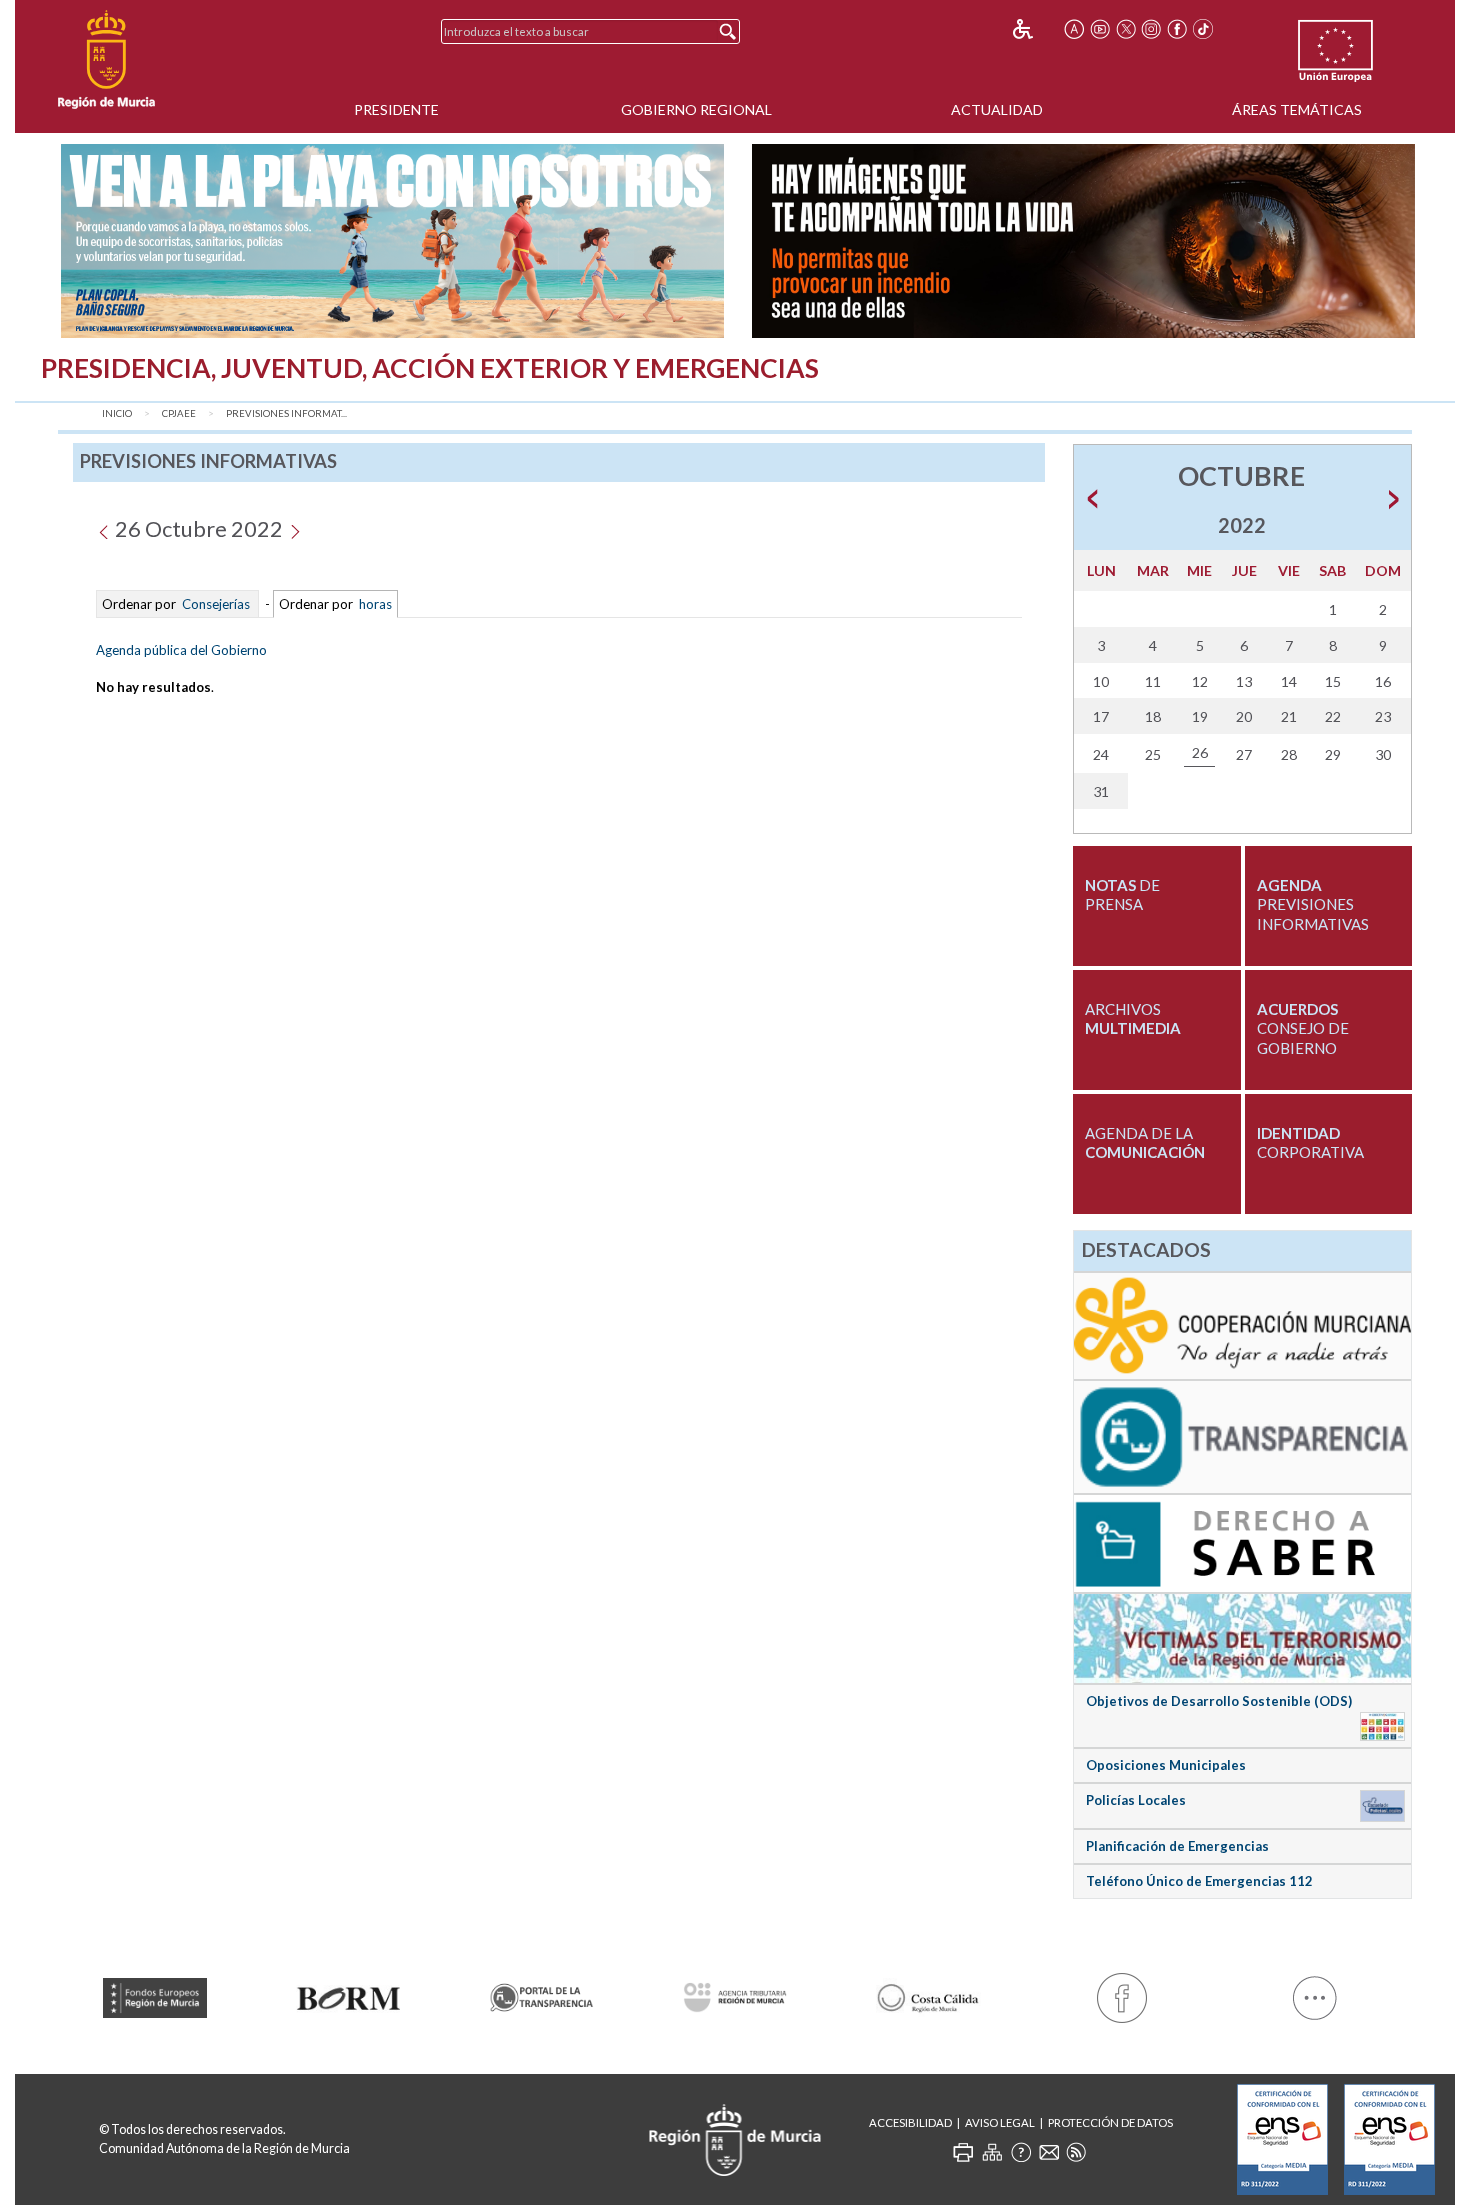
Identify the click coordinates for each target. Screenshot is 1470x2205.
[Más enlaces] (1315, 1993)
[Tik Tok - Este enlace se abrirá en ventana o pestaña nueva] (1203, 29)
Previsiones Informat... (286, 413)
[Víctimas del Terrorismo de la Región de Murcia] (1242, 1637)
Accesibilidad (910, 2122)
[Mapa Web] (992, 2152)
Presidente (396, 109)
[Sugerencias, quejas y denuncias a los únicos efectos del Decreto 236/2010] (1049, 2152)
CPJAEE (179, 413)
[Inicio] (106, 60)
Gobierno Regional (696, 109)
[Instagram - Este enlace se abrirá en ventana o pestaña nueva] (1152, 29)
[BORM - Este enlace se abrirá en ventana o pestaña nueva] (348, 1994)
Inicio (117, 413)
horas (374, 604)
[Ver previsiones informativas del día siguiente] (294, 528)
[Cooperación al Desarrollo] (1242, 1325)
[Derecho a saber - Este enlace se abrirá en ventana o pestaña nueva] (1242, 1542)
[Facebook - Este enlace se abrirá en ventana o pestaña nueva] (1177, 29)
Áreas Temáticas (1297, 109)
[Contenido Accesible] (1036, 29)
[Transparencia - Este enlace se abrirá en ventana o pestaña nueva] (1242, 1436)
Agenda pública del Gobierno (181, 650)
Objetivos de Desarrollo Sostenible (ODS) (1219, 1701)
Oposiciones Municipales (1166, 1765)
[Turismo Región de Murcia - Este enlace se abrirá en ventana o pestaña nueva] (928, 1994)
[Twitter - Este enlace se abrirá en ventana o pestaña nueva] (1126, 29)
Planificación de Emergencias (1177, 1846)
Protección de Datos (1110, 2122)
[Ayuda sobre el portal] (1021, 2152)
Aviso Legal (1000, 2122)
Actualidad (997, 109)
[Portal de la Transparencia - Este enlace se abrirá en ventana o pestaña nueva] (541, 1994)
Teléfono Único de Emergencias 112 (1199, 1881)
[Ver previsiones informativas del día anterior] (103, 528)
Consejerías (216, 604)
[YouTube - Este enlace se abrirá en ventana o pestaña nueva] (1100, 29)
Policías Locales (1136, 1800)
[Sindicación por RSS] (1076, 2152)
